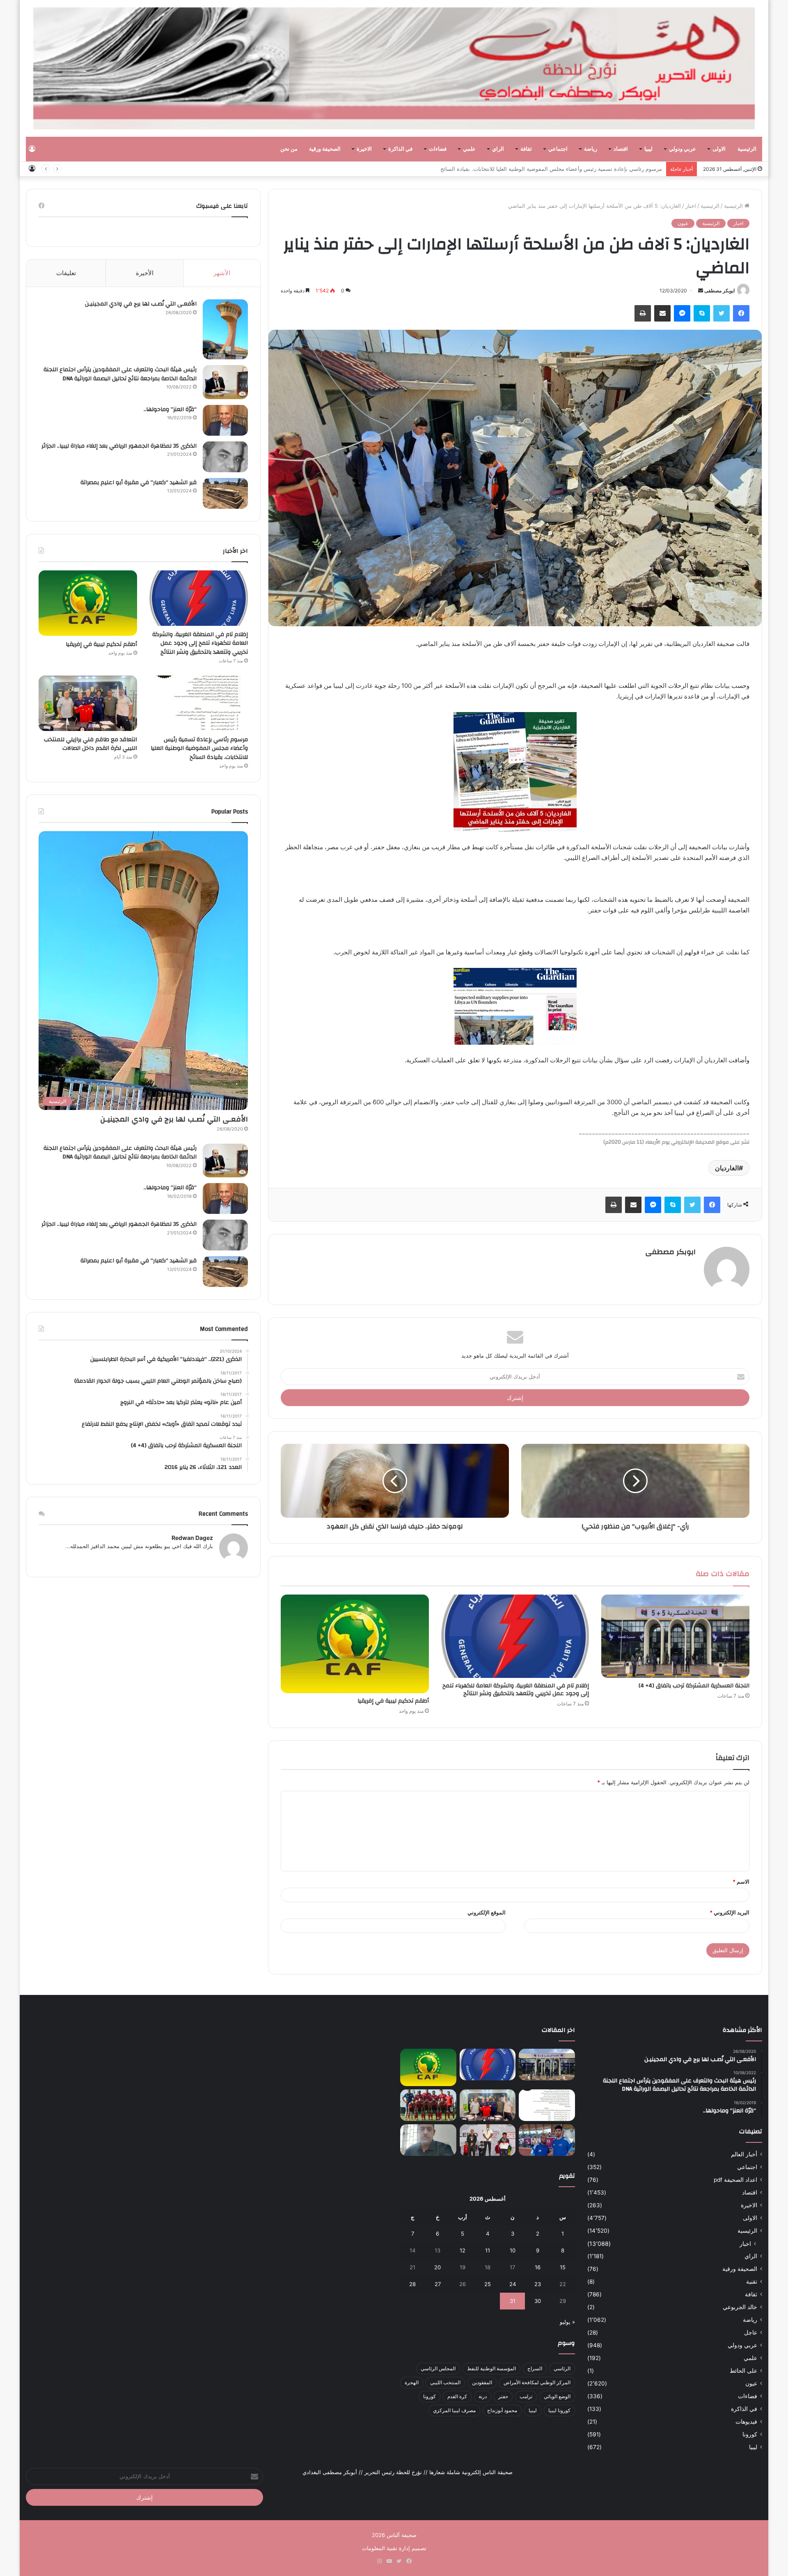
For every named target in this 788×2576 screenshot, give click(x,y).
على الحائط (743, 2371)
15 (563, 2267)
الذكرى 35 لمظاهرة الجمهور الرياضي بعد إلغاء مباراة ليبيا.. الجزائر (119, 446)
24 (513, 2284)
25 (488, 2284)
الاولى (719, 149)
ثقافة (526, 149)
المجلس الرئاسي (438, 2368)
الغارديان (727, 1168)
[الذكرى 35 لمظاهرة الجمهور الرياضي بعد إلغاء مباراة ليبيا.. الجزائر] (225, 457)
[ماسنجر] (682, 313)
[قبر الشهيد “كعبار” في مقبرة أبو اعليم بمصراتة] (225, 493)
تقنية (752, 2282)
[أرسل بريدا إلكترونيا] (701, 291)
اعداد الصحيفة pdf (735, 2180)
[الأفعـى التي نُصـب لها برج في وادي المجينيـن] (225, 329)
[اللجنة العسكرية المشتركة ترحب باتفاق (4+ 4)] (675, 1636)
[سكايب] (702, 313)
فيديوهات (746, 2422)
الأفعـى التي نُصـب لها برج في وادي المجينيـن (141, 304)
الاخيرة (364, 149)
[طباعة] (643, 313)
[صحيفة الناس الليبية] (394, 68)
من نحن (289, 149)
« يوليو (567, 2322)
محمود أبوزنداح (502, 2410)
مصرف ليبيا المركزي (454, 2410)
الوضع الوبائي (557, 2396)
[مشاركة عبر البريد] (662, 313)
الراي (498, 149)
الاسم (741, 1882)
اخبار (691, 206)
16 (538, 2267)
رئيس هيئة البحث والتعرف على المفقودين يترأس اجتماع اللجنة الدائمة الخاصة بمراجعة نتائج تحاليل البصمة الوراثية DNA (120, 374)
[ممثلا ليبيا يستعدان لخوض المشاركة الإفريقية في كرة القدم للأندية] (428, 2105)
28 (412, 2284)
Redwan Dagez (192, 1538)
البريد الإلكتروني (730, 1912)
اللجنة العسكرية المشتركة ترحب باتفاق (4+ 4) (694, 1686)
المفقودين (482, 2382)
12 (463, 2250)
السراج (535, 2368)
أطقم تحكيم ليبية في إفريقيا (393, 1701)
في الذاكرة (400, 149)
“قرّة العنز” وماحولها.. (170, 409)
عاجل (751, 2332)
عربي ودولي (683, 149)
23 (538, 2284)
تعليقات (66, 273)
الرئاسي (562, 2368)
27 (438, 2284)
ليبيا (648, 149)
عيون (683, 223)
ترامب (526, 2396)
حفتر (503, 2396)
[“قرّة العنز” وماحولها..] (225, 420)
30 (538, 2301)
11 (488, 2250)
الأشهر (222, 273)
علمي (469, 149)
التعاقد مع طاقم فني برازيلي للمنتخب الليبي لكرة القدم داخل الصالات (584, 169)
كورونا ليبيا (559, 2410)
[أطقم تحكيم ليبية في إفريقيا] (355, 1644)
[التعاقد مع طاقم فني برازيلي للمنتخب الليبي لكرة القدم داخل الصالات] (88, 703)
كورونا (750, 2434)
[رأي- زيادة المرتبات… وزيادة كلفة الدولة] (428, 2140)
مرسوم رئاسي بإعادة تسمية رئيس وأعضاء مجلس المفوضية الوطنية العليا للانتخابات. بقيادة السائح (199, 748)
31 (513, 2301)
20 (438, 2267)
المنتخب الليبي (445, 2382)
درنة (483, 2396)
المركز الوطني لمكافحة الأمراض (537, 2382)
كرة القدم (457, 2396)
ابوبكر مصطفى (719, 291)
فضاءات (438, 149)
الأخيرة (145, 273)
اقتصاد (621, 149)
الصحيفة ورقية (325, 149)
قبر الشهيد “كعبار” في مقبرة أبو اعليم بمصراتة (139, 483)
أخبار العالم (744, 2154)
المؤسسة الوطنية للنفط (491, 2368)
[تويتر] (722, 313)
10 (513, 2250)
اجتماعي (558, 149)
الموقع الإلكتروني (487, 1912)
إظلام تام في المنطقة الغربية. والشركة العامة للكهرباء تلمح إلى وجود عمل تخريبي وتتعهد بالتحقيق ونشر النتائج (516, 1690)
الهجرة (412, 2382)
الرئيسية (747, 149)
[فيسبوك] (741, 313)
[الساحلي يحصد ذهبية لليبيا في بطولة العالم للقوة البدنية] (488, 2140)
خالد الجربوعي (740, 2307)
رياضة (591, 149)
